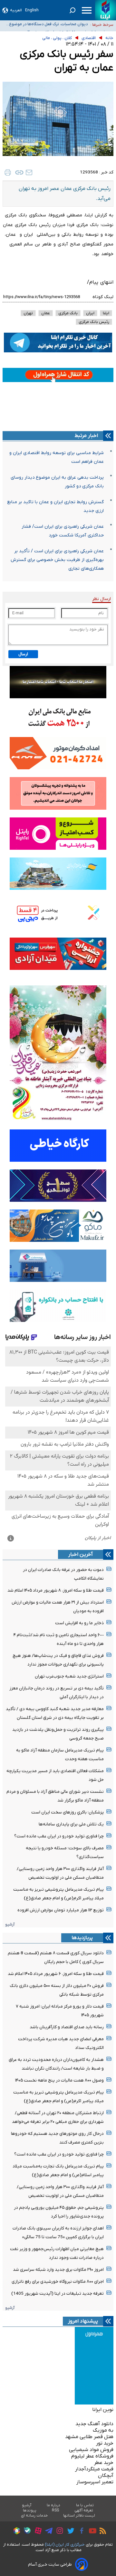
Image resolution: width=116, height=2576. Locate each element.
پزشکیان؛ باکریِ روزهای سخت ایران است (68, 1812)
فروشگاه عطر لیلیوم (92, 2456)
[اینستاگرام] (58, 2532)
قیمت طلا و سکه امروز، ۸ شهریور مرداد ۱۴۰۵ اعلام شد (56, 1590)
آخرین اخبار (81, 1554)
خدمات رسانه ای (34, 2516)
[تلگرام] (47, 2532)
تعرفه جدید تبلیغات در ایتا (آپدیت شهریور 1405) (58, 2294)
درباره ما (54, 2505)
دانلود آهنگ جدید (94, 2424)
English (32, 10)
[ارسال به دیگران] (29, 172)
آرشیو (10, 1924)
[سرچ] (72, 10)
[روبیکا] (15, 2532)
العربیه (16, 10)
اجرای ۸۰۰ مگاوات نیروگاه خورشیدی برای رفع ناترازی (58, 2282)
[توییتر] (69, 2532)
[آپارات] (37, 2532)
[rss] (101, 2532)
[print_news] (8, 172)
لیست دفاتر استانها (79, 2516)
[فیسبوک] (80, 2532)
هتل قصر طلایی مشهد (89, 2437)
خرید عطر (104, 2463)
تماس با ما (85, 2505)
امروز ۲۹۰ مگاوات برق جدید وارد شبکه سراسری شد (58, 2270)
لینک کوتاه (103, 297)
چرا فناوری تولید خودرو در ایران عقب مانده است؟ (59, 1836)
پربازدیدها (82, 1938)
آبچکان (106, 2476)
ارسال (23, 654)
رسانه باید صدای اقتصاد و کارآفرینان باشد (67, 2027)
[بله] (26, 2532)
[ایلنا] (106, 10)
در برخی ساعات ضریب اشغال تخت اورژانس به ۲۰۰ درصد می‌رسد (48, 25)
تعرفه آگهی (84, 2510)
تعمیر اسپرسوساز (95, 2482)
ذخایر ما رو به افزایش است (79, 1623)
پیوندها (30, 2510)
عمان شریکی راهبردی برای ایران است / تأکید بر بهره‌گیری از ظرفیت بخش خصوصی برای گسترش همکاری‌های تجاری (57, 560)
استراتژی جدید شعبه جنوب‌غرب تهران (69, 1676)
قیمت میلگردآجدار (94, 2469)
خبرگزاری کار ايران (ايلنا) (65, 2545)
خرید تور (105, 2443)
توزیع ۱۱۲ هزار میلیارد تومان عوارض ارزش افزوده (61, 1910)
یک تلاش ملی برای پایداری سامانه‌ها (71, 1824)
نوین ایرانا (103, 2410)
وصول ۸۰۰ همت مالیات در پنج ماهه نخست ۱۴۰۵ (59, 2080)
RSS (55, 2510)
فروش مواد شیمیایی (91, 2450)
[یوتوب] (91, 2532)
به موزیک (103, 2430)
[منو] (87, 10)
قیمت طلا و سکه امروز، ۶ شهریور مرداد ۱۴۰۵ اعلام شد (56, 1974)
